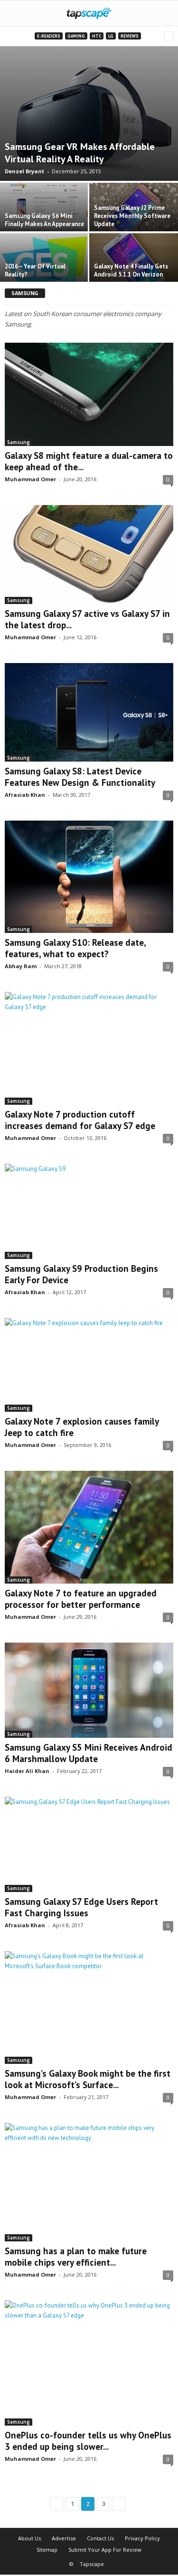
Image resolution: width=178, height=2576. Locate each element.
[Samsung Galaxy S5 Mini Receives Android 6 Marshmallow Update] (89, 1690)
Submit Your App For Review (105, 2550)
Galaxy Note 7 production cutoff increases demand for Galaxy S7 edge (80, 1120)
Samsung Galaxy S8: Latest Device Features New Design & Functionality (80, 777)
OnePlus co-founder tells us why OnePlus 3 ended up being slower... (88, 2441)
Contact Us (100, 2538)
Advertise (64, 2538)
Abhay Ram (21, 966)
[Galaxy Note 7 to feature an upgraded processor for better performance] (89, 1527)
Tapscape (92, 2564)
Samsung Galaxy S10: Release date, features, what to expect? (75, 948)
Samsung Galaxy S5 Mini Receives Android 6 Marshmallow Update (89, 1753)
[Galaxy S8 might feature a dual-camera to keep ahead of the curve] (89, 394)
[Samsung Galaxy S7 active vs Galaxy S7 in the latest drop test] (89, 555)
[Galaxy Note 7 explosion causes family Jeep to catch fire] (89, 1365)
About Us (29, 2538)
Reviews (130, 36)
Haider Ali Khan (27, 1771)
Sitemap (47, 2550)
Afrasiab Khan (25, 795)
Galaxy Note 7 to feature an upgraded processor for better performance (81, 1599)
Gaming (76, 36)
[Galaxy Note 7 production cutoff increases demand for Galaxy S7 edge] (89, 1048)
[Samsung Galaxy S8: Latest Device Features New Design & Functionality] (89, 712)
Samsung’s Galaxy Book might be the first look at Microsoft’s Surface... (88, 2079)
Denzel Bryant (24, 171)
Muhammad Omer (30, 479)
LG (111, 36)
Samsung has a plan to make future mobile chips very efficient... (76, 2257)
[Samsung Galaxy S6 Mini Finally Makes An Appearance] (45, 206)
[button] (163, 13)
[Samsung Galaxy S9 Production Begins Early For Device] (89, 1211)
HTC (97, 36)
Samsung (19, 442)
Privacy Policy (142, 2538)
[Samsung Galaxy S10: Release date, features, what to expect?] (89, 877)
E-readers (49, 36)
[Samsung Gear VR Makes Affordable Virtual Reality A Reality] (89, 114)
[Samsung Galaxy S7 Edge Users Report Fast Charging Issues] (89, 1844)
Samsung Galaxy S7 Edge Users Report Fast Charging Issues (81, 1907)
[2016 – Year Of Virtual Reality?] (45, 261)
